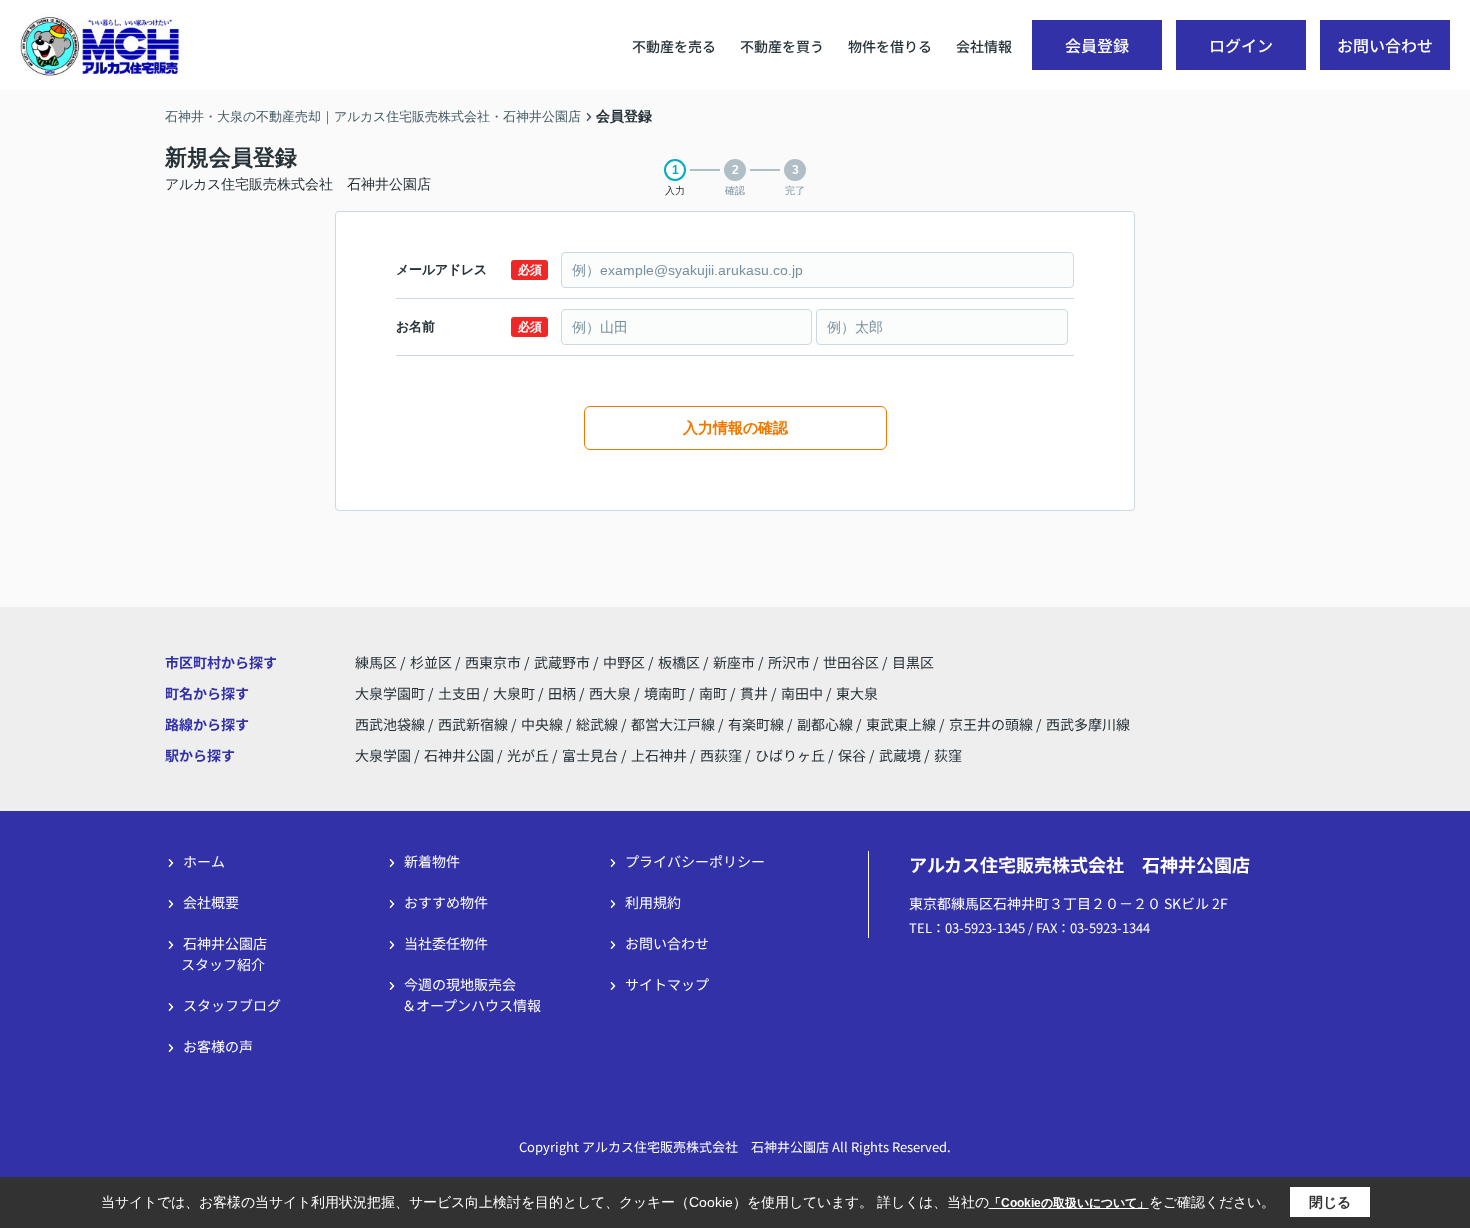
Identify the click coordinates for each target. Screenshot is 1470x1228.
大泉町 (515, 693)
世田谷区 (851, 662)
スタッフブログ (232, 1005)
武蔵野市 (562, 662)
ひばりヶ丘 (790, 755)
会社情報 (984, 46)
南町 (714, 693)
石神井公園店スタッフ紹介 (224, 953)
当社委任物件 (446, 943)
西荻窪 (721, 755)
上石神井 (659, 755)
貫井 (755, 693)
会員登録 (1097, 45)
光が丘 (528, 755)
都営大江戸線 (674, 724)
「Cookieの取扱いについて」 (1069, 1203)
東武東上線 (902, 724)
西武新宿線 (474, 724)
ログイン (1241, 45)
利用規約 (653, 902)
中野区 (624, 662)
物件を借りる (890, 46)
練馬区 (376, 662)
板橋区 (679, 662)
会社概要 (211, 902)
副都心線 (826, 724)
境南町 (666, 693)
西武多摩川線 (1088, 724)
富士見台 (590, 755)
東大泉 (857, 693)
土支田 (460, 693)
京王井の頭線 (992, 724)
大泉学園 (383, 755)
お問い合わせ (1385, 45)
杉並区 (431, 662)
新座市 (734, 662)
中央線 (543, 724)
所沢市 (789, 662)
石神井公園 (459, 755)
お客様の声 (218, 1046)
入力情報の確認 (735, 427)
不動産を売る (674, 46)
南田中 (803, 693)
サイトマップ (667, 984)
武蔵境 (900, 755)
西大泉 (611, 693)
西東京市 (493, 662)
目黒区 (913, 662)
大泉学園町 (391, 693)
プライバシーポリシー (695, 861)
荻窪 (948, 755)
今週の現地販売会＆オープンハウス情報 (471, 994)
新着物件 (432, 861)
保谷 (852, 755)
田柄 (563, 693)
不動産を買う (782, 46)
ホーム (204, 861)
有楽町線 (757, 724)
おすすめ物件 (446, 902)
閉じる (1330, 1202)
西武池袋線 (391, 724)
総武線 (598, 724)
